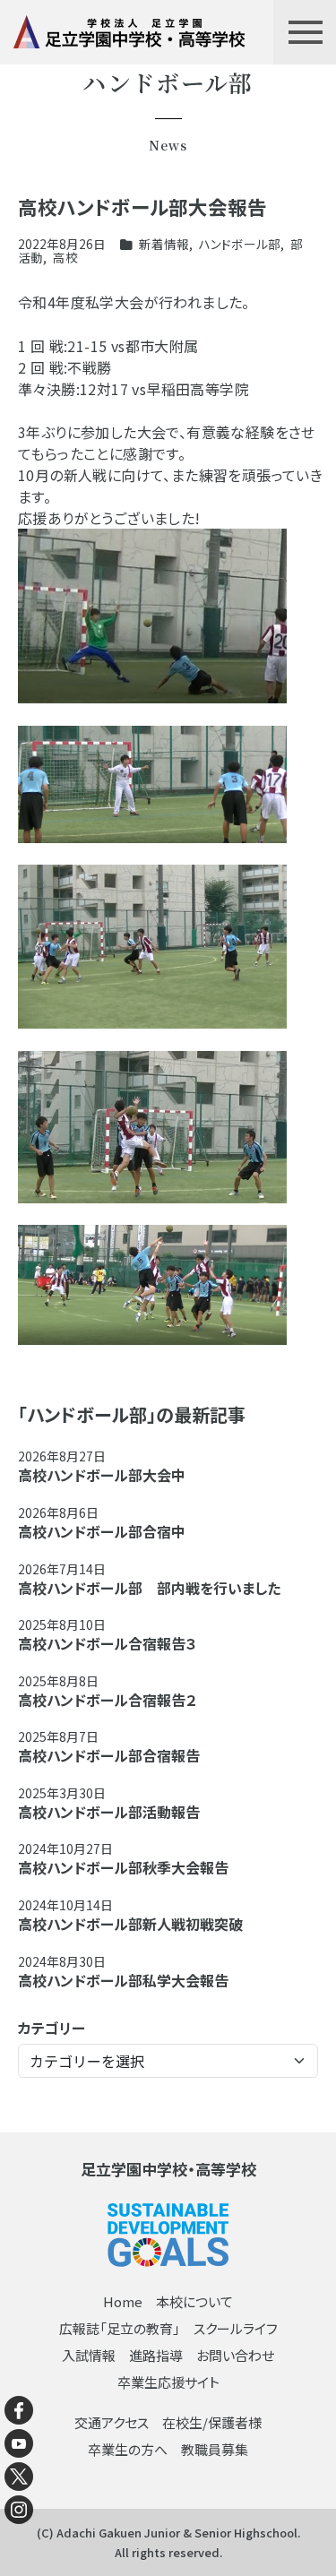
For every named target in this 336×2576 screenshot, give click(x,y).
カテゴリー (52, 2028)
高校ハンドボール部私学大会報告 (123, 1980)
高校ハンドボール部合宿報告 (109, 1755)
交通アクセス (112, 2422)
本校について (194, 2301)
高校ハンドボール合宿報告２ (107, 1700)
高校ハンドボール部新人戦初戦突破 (130, 1924)
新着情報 (164, 244)
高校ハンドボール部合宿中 (102, 1531)
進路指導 (156, 2355)
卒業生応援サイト (168, 2382)
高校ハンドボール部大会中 (102, 1475)
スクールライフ (236, 2328)
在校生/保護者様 (212, 2422)
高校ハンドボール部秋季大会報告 (123, 1867)
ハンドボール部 (240, 244)
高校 (65, 257)
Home (123, 2301)
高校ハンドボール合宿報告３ (107, 1643)
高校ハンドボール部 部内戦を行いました (149, 1588)
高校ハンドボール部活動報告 (109, 1812)
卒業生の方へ (128, 2449)
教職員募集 (215, 2449)
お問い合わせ (235, 2355)
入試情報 (89, 2355)
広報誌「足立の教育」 (120, 2328)
